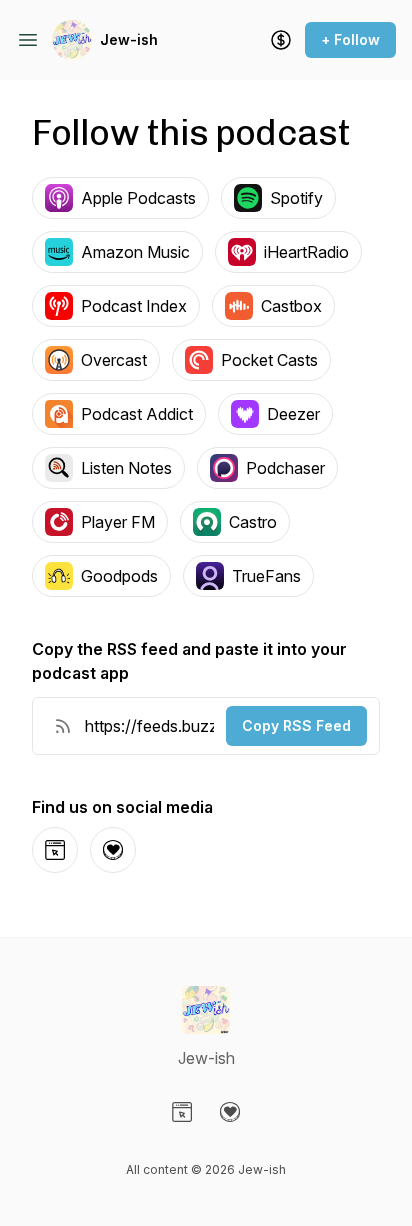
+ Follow (350, 39)
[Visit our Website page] (182, 1112)
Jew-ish (129, 39)
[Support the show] (281, 40)
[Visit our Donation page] (230, 1112)
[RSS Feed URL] (63, 726)
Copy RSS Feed (296, 725)
